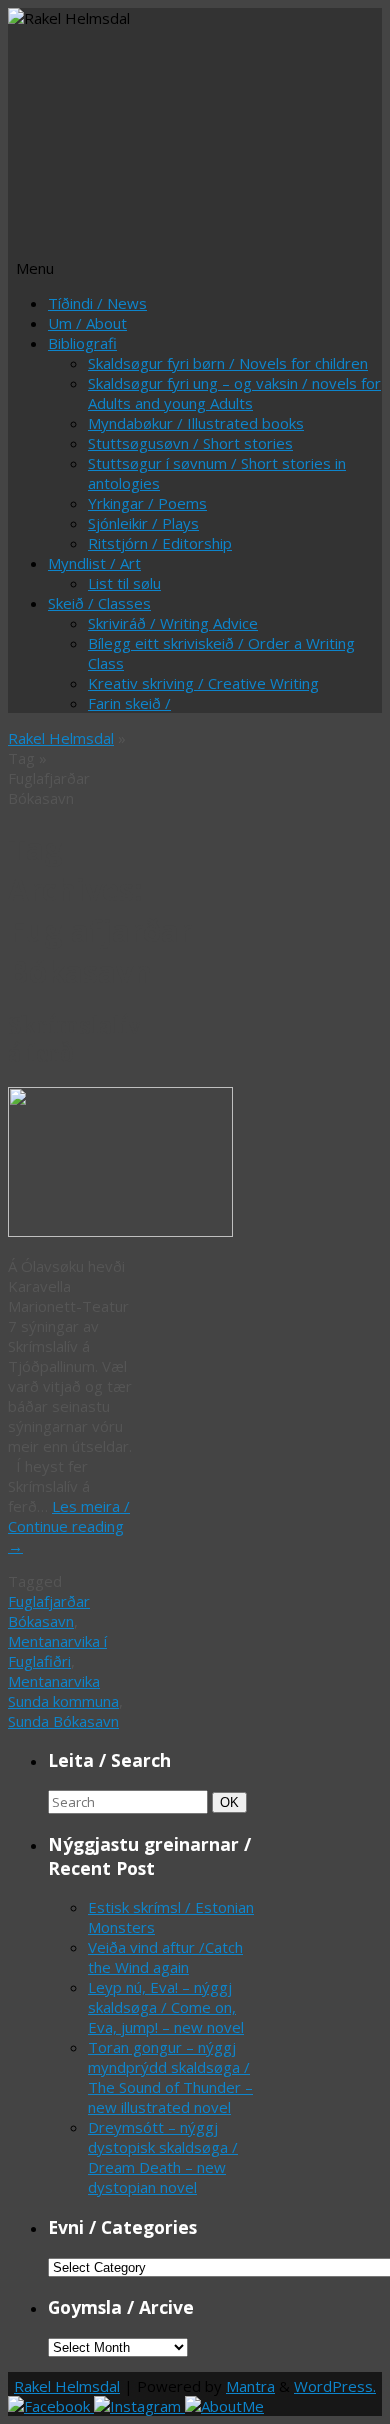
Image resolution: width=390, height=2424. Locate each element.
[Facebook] (51, 2406)
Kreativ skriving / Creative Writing (203, 683)
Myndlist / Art (94, 563)
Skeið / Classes (99, 603)
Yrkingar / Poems (147, 503)
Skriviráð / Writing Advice (173, 623)
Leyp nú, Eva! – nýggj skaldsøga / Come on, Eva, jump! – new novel (166, 2007)
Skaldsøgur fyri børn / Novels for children (228, 363)
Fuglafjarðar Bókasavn (49, 1611)
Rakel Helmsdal (61, 738)
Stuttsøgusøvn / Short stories (190, 443)
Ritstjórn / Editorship (160, 543)
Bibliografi (82, 343)
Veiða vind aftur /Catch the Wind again (165, 1957)
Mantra (250, 2386)
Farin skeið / (129, 703)
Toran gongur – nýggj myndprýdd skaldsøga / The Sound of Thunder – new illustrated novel (170, 2077)
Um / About (87, 323)
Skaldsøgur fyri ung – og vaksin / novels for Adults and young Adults (234, 393)
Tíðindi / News (97, 303)
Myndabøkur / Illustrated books (196, 423)
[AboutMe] (224, 2406)
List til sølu (124, 583)
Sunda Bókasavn (63, 1721)
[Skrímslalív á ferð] (120, 1231)
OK (233, 1802)
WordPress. (335, 2386)
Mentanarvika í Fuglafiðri (57, 1651)
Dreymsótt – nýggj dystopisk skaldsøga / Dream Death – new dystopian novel (163, 2157)
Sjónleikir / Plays (143, 523)
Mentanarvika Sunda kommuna (63, 1691)
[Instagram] (139, 2406)
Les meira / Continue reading (69, 1526)
